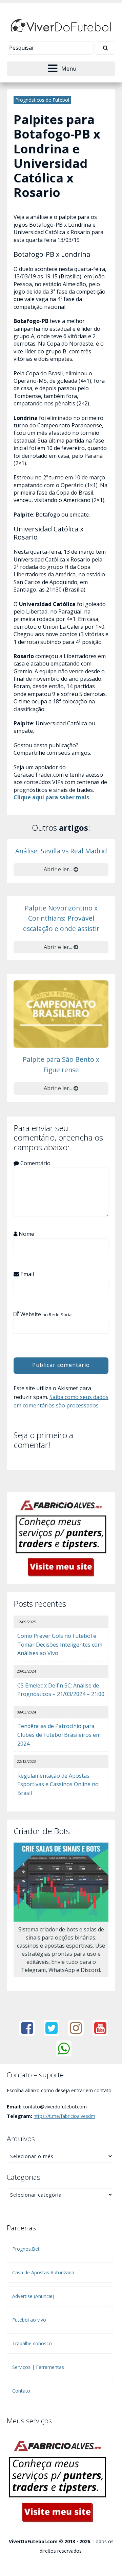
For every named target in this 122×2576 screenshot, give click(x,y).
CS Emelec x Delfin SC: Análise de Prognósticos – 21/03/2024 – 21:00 (61, 1690)
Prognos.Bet (26, 2249)
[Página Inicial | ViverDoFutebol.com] (61, 25)
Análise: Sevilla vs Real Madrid (61, 851)
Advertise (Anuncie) (33, 2296)
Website (46, 1314)
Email (26, 1274)
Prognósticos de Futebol (42, 100)
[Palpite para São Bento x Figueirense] (61, 1014)
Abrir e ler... (59, 869)
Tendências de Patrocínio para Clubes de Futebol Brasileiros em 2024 (59, 1735)
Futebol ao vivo (29, 2320)
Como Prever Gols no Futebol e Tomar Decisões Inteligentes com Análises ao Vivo (60, 1644)
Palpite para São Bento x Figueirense (61, 1065)
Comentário (35, 1163)
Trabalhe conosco (32, 2343)
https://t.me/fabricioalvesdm (64, 2116)
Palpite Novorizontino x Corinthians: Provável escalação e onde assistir (61, 918)
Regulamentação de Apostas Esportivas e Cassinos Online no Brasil (58, 1784)
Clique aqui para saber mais (51, 797)
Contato (21, 2391)
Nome (26, 1234)
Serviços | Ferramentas (38, 2367)
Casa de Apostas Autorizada (43, 2272)
